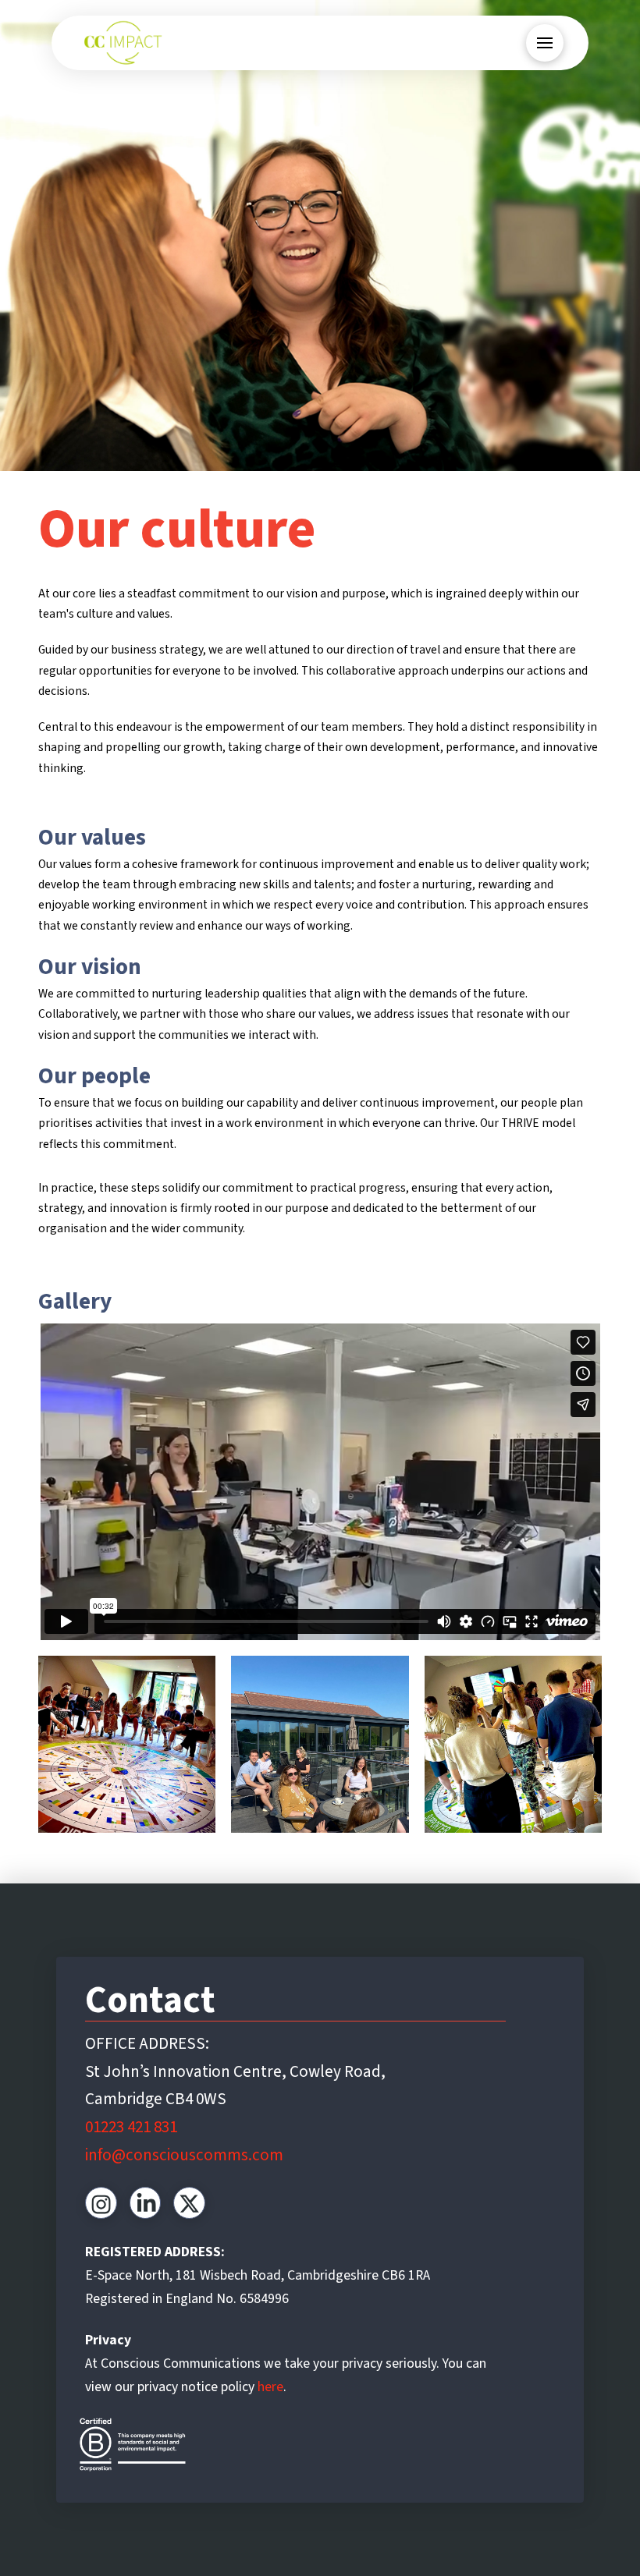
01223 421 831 (131, 2127)
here (269, 2387)
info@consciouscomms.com (184, 2155)
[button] (545, 43)
